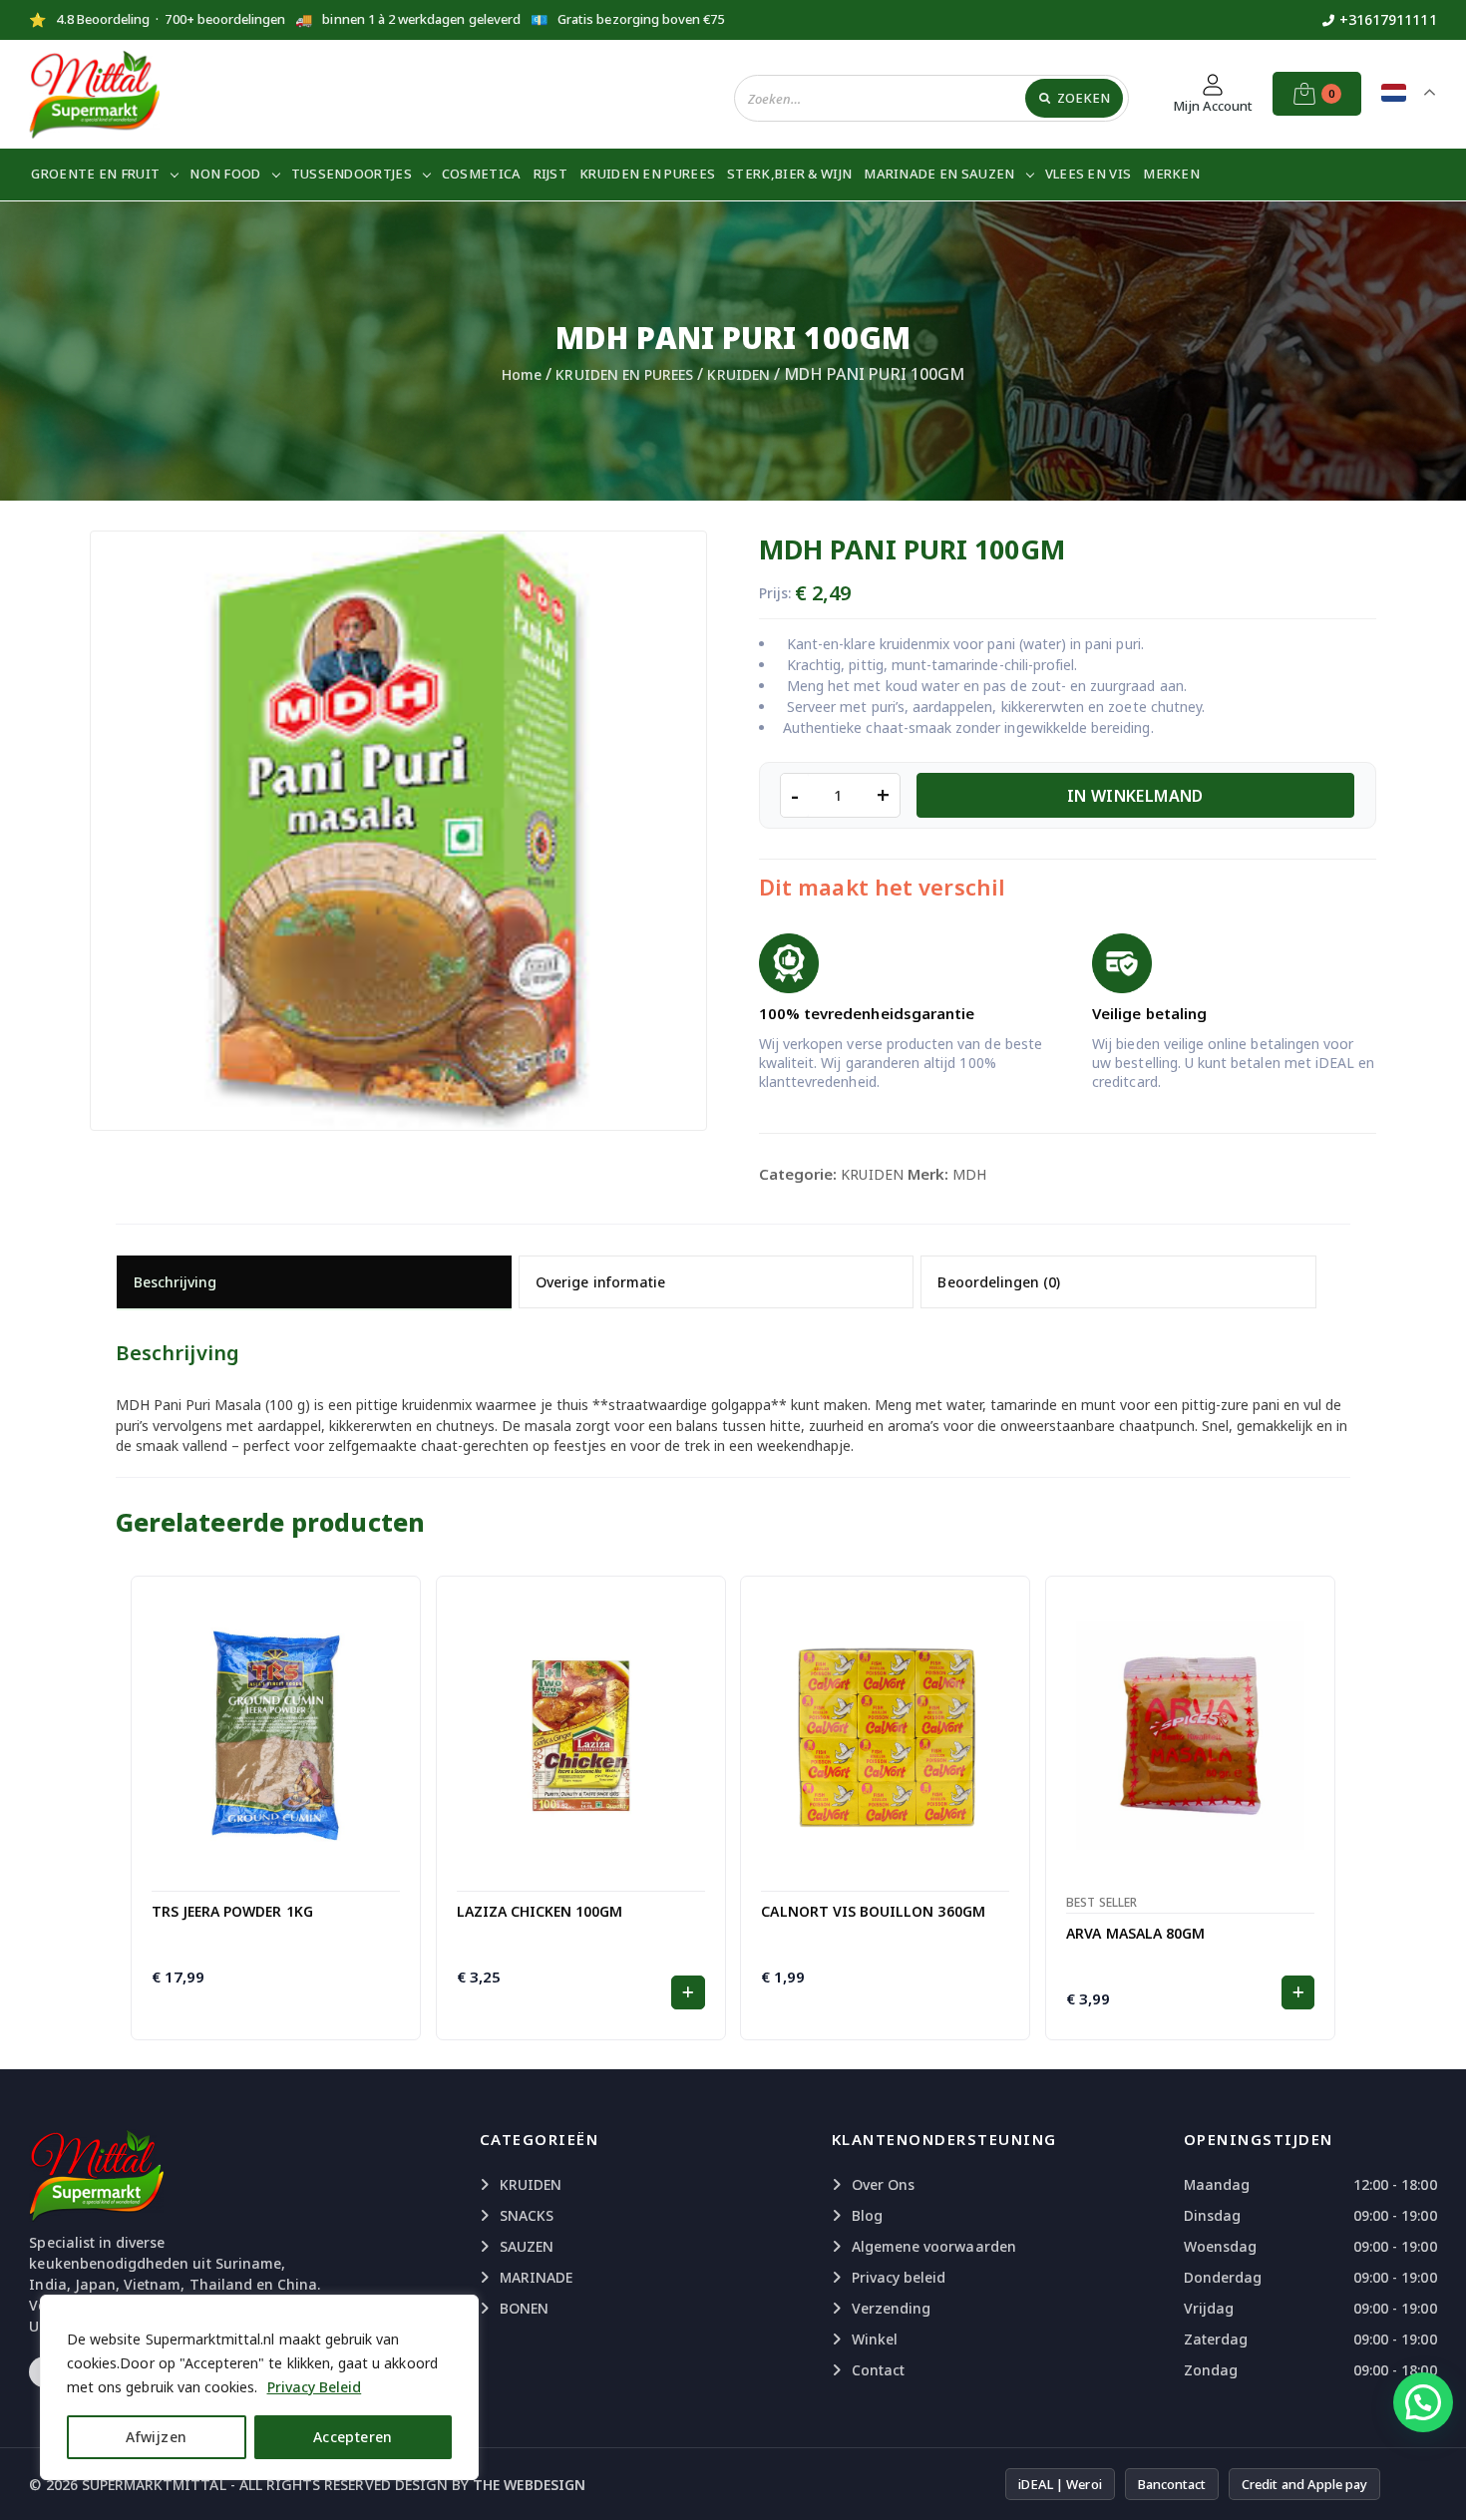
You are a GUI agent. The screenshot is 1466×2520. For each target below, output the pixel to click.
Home (522, 374)
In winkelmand (1135, 796)
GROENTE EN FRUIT (95, 174)
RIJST (551, 174)
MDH (969, 1174)
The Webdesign (529, 2485)
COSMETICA (482, 174)
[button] (688, 1992)
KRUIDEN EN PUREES (647, 174)
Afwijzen (156, 2437)
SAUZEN (527, 2246)
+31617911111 (1388, 19)
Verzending (892, 2308)
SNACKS (527, 2215)
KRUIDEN (738, 374)
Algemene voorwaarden (934, 2246)
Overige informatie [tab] (600, 1282)
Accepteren (353, 2437)
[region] (259, 2387)
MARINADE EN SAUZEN (939, 174)
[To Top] (1431, 2480)
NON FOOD (225, 174)
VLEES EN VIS (1089, 174)
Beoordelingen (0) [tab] (999, 1282)
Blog (867, 2215)
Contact (878, 2370)
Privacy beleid (899, 2277)
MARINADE (536, 2277)
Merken (1171, 174)
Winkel (875, 2339)
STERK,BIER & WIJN (789, 174)
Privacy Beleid (315, 2387)
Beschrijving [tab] (176, 1282)
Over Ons (883, 2184)
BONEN (524, 2308)
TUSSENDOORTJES (352, 174)
